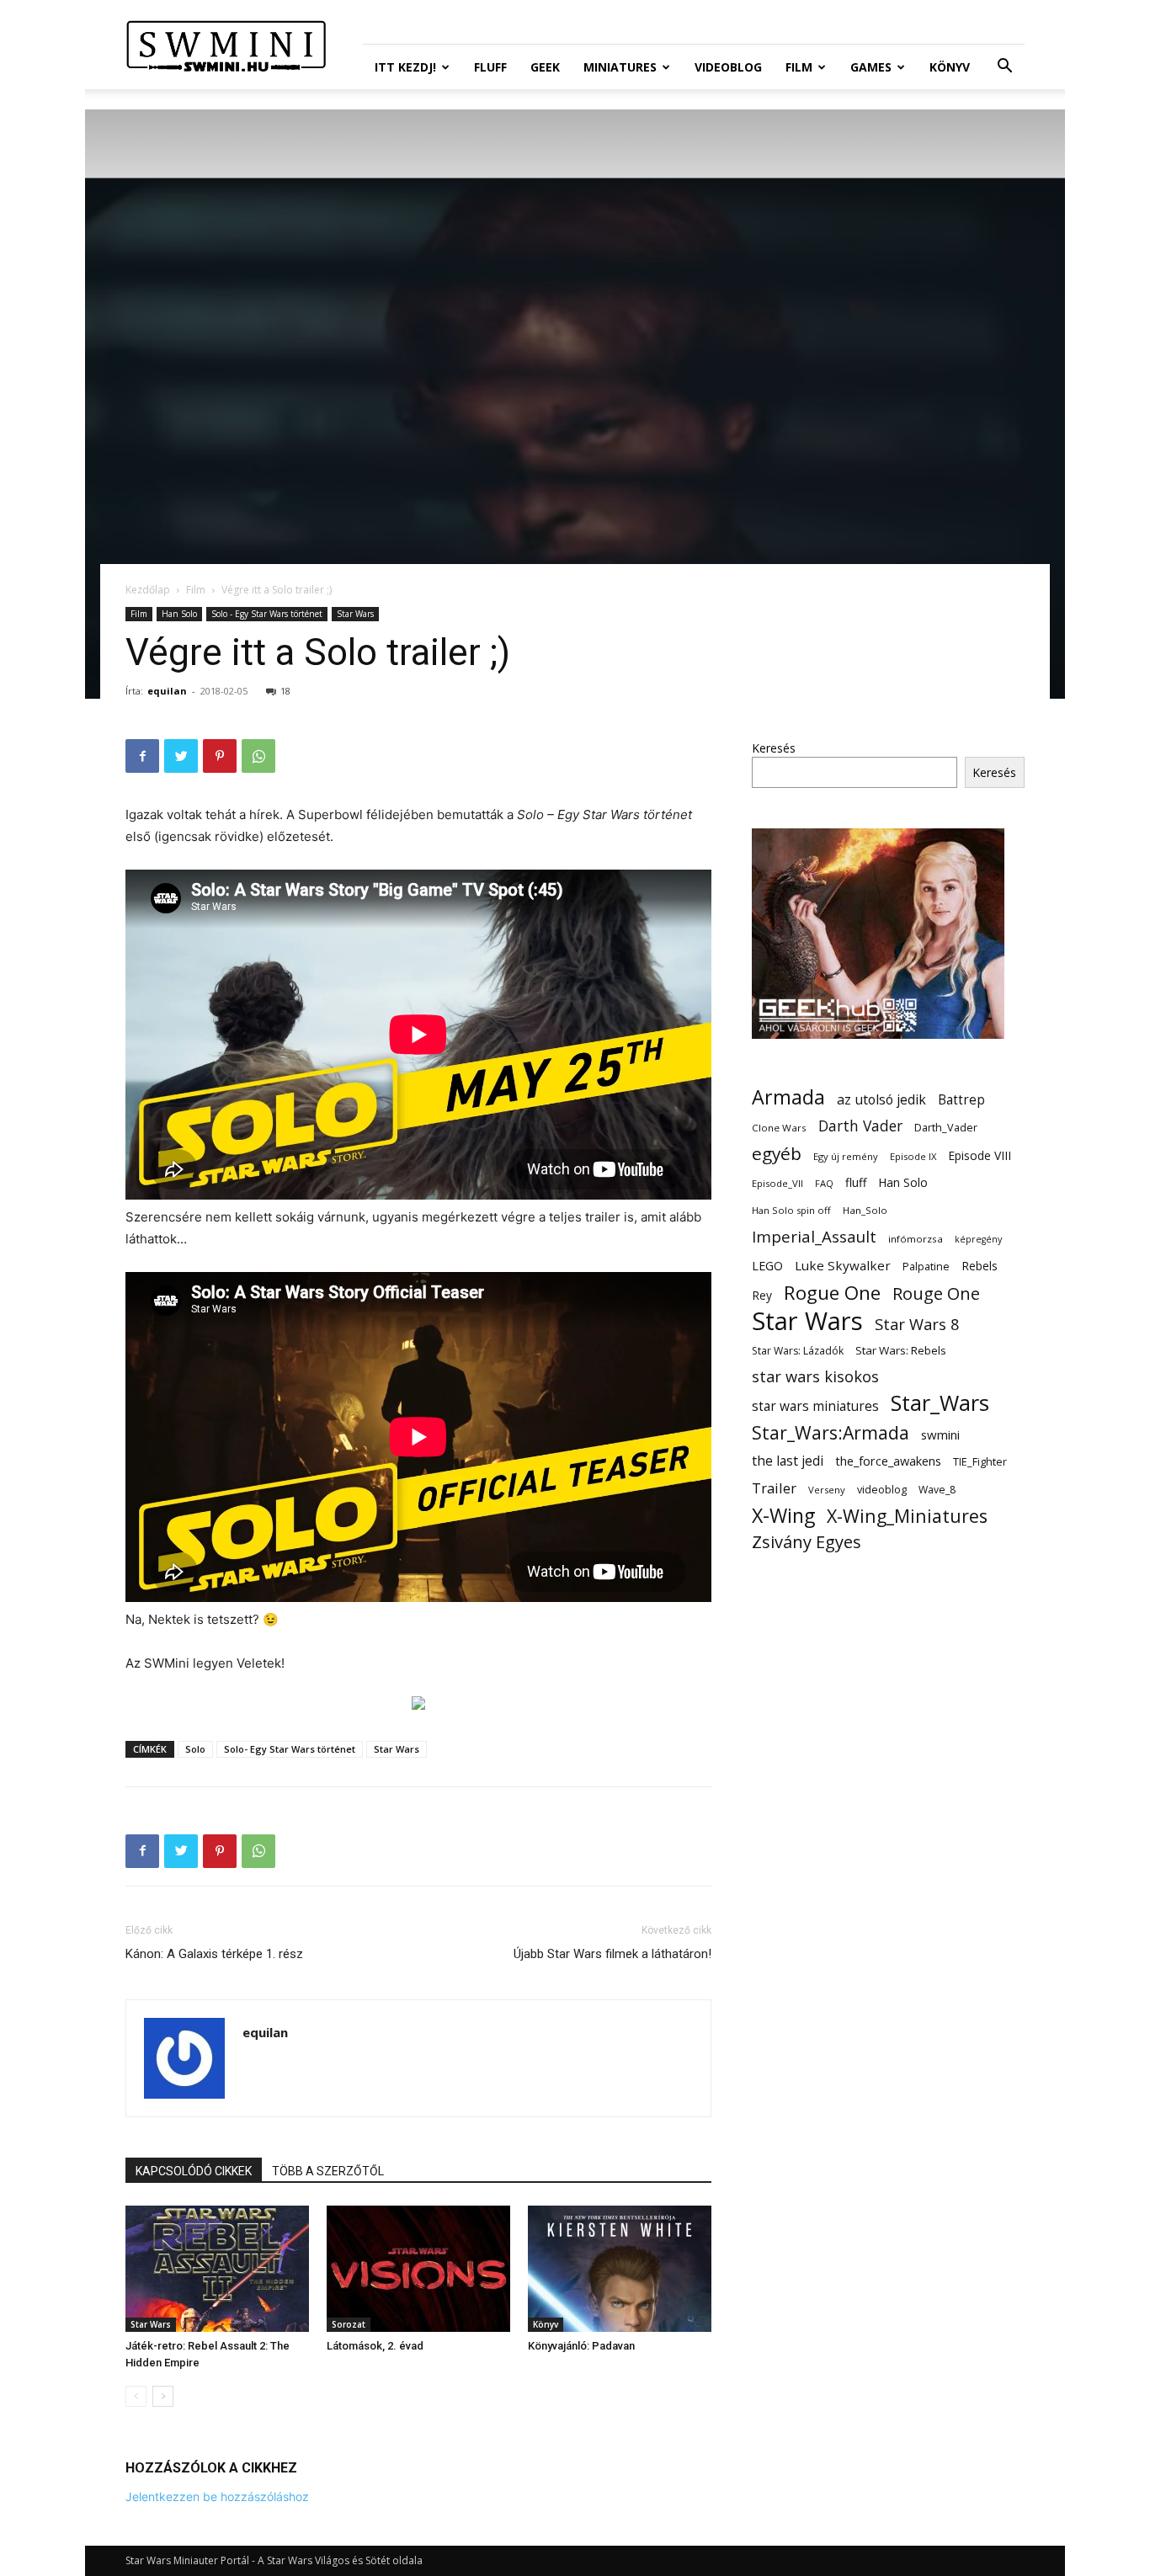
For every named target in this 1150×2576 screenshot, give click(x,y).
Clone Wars (779, 1128)
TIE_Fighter (980, 1462)
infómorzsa (916, 1239)
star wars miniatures (815, 1406)
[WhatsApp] (258, 756)
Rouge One (936, 1293)
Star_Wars (940, 1403)
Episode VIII (980, 1155)
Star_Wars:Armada (831, 1432)
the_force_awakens (888, 1461)
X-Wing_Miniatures (907, 1516)
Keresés (774, 748)
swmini (940, 1434)
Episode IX (913, 1156)
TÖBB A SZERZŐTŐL (328, 2171)
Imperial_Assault (814, 1236)
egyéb (777, 1154)
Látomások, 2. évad (375, 2346)
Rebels (980, 1266)
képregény (978, 1239)
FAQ (824, 1183)
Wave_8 (937, 1490)
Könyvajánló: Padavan (581, 2346)
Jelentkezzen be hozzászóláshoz (217, 2496)
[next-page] (163, 2396)
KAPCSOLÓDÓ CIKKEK (194, 2171)
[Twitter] (181, 756)
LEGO (767, 1265)
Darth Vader (860, 1126)
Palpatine (926, 1267)
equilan (167, 691)
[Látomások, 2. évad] (418, 2269)
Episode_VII (777, 1183)
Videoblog (728, 67)
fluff (856, 1182)
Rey (762, 1295)
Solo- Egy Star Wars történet (290, 1749)
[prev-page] (136, 2396)
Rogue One (832, 1293)
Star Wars (355, 614)
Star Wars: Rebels (901, 1350)
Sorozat (349, 2324)
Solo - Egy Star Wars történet (267, 614)
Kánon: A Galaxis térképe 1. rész (214, 1954)
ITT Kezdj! (405, 67)
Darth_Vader (946, 1128)
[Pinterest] (220, 756)
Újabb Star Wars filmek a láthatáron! (612, 1954)
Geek (545, 67)
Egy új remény (846, 1156)
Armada (788, 1097)
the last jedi (788, 1461)
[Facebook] (142, 756)
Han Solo (179, 614)
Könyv (950, 67)
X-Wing (783, 1516)
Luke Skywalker (843, 1265)
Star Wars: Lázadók (798, 1351)
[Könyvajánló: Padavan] (620, 2269)
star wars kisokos (815, 1377)
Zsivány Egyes (807, 1542)
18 (285, 691)
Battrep (961, 1100)
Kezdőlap (148, 590)
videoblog (882, 1490)
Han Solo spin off (791, 1210)
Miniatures (620, 67)
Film (799, 67)
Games (871, 67)
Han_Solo (865, 1210)
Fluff (490, 67)
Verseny (827, 1490)
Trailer (774, 1488)
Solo (195, 1749)
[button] (1004, 68)
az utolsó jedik (881, 1100)
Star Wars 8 (917, 1324)
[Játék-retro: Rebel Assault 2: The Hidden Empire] (217, 2269)
